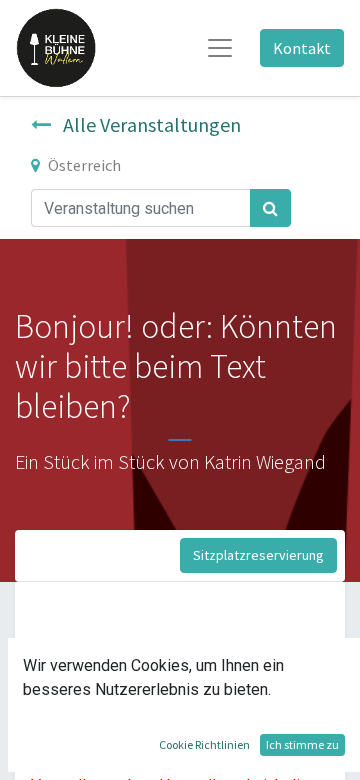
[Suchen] (270, 208)
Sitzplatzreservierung (258, 555)
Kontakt (302, 48)
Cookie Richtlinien (204, 744)
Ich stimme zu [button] (302, 744)
